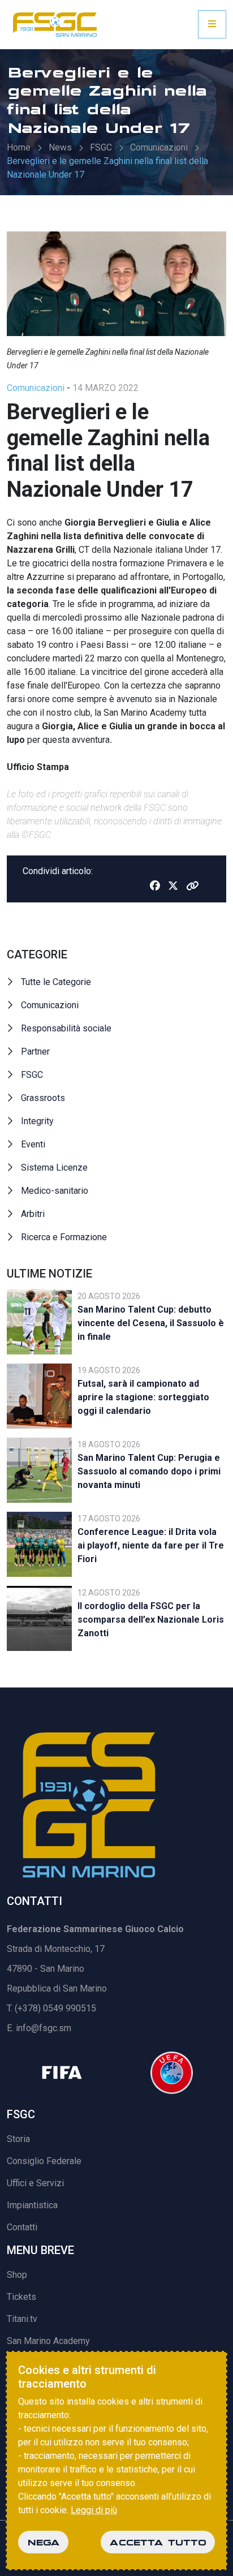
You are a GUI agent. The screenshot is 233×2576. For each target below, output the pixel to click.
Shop (17, 2275)
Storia (18, 2139)
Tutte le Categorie (56, 982)
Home (19, 147)
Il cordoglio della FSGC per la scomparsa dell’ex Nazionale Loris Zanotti (151, 1620)
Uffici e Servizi (35, 2183)
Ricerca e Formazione (64, 1237)
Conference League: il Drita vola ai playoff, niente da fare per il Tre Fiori (151, 1545)
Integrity (37, 1121)
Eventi (33, 1144)
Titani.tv (22, 2319)
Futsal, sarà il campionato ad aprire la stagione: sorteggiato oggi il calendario (143, 1397)
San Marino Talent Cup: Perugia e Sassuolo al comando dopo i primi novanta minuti (149, 1471)
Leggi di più (94, 2510)
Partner (35, 1052)
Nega (43, 2542)
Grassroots (43, 1098)
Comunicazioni (159, 147)
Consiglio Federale (44, 2161)
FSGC (101, 147)
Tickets (21, 2297)
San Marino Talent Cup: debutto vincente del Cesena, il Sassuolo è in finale (151, 1323)
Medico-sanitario (55, 1191)
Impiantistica (32, 2205)
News (60, 147)
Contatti (22, 2227)
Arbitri (33, 1214)
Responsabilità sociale (66, 1028)
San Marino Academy (48, 2341)
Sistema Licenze (54, 1167)
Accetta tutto (158, 2542)
